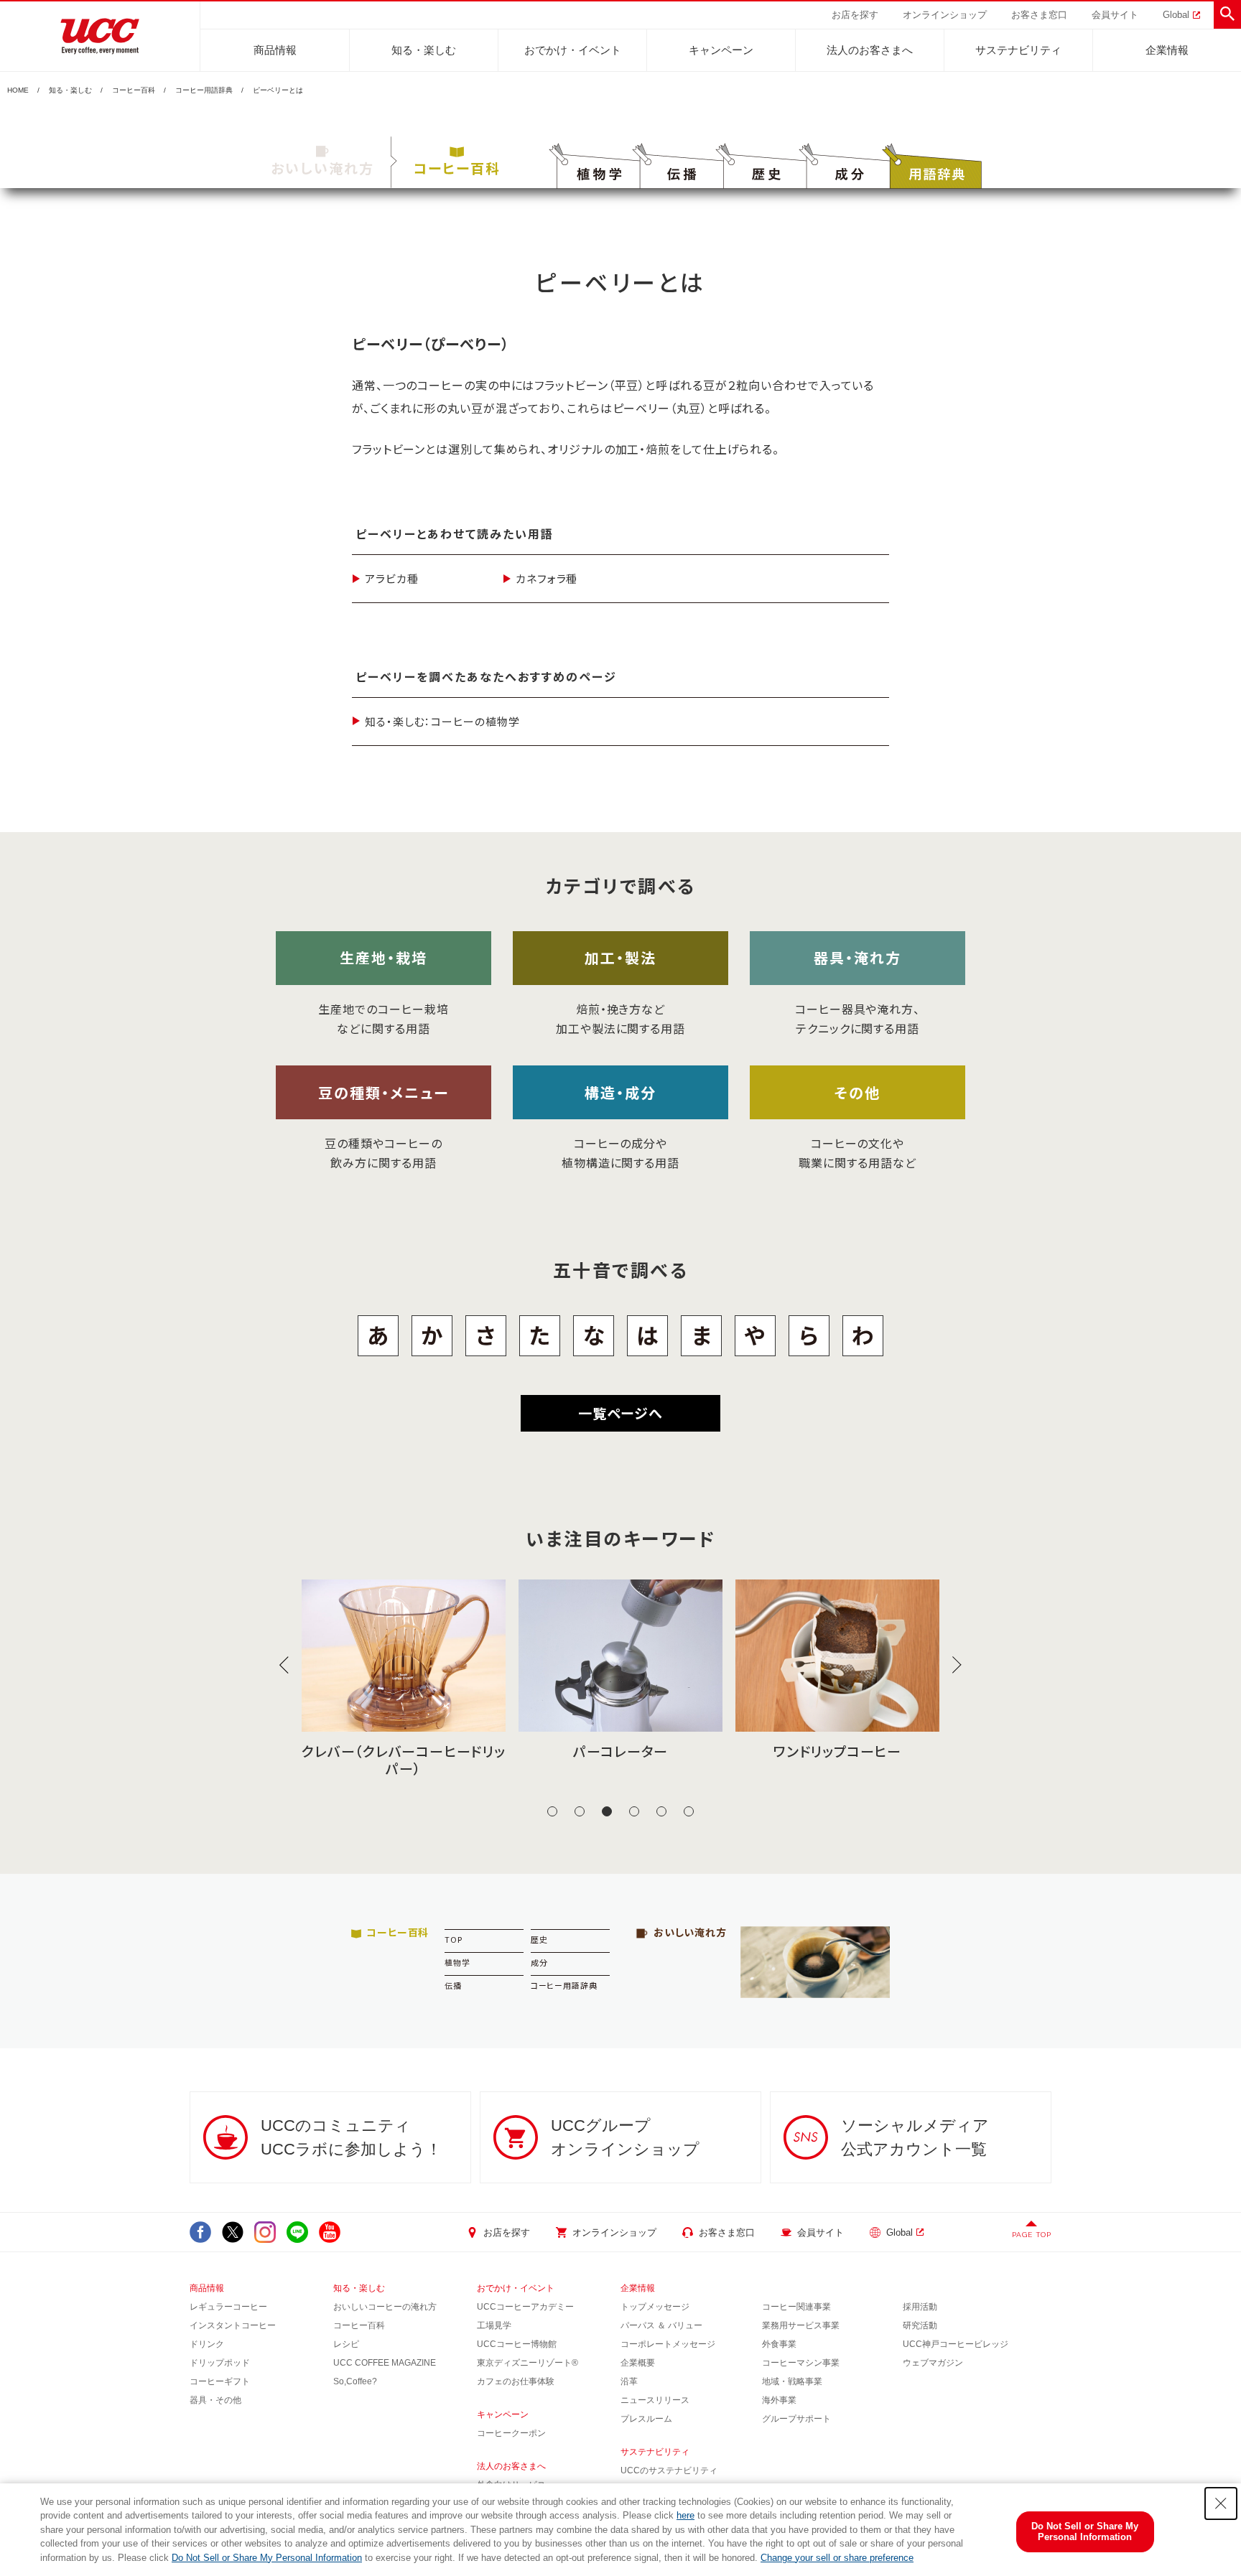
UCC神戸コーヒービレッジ (956, 2344)
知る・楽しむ (424, 50)
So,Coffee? (355, 2381)
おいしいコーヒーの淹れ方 (385, 2307)
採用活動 (920, 2307)
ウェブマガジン (933, 2363)
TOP (454, 1939)
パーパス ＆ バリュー (661, 2325)
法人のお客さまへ (870, 50)
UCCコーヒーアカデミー (525, 2307)
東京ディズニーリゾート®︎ (527, 2363)
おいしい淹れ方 (322, 168)
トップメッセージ (655, 2307)
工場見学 (494, 2325)
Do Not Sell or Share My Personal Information (267, 2558)
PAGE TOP (1032, 2235)
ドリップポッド (220, 2363)
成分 (539, 1962)
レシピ (346, 2344)
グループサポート (796, 2419)
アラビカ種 (392, 578)
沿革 (629, 2381)
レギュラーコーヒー (228, 2307)
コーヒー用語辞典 (204, 90)
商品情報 (275, 50)
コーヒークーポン (511, 2433)
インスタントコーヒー (233, 2325)
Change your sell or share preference (837, 2558)
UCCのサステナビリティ (669, 2470)
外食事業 (779, 2344)
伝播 (453, 1985)
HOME (18, 90)
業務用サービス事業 (801, 2325)
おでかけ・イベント (573, 50)
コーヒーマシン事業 (801, 2363)
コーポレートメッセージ (668, 2344)
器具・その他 (215, 2400)
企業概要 (638, 2363)
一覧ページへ (620, 1413)
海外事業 (779, 2400)
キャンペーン (721, 50)
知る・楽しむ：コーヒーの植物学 (442, 721)
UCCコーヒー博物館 (517, 2344)
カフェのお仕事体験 (516, 2381)
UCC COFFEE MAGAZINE (385, 2363)
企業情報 (1167, 50)
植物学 (457, 1962)
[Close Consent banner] (1221, 2503)
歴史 (539, 1939)
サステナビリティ (1018, 50)
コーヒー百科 (134, 90)
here (685, 2515)
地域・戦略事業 (792, 2381)
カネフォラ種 (547, 578)
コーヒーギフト (220, 2381)
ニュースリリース (655, 2400)
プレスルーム (646, 2419)
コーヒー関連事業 (796, 2307)
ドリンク (207, 2344)
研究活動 (920, 2325)
